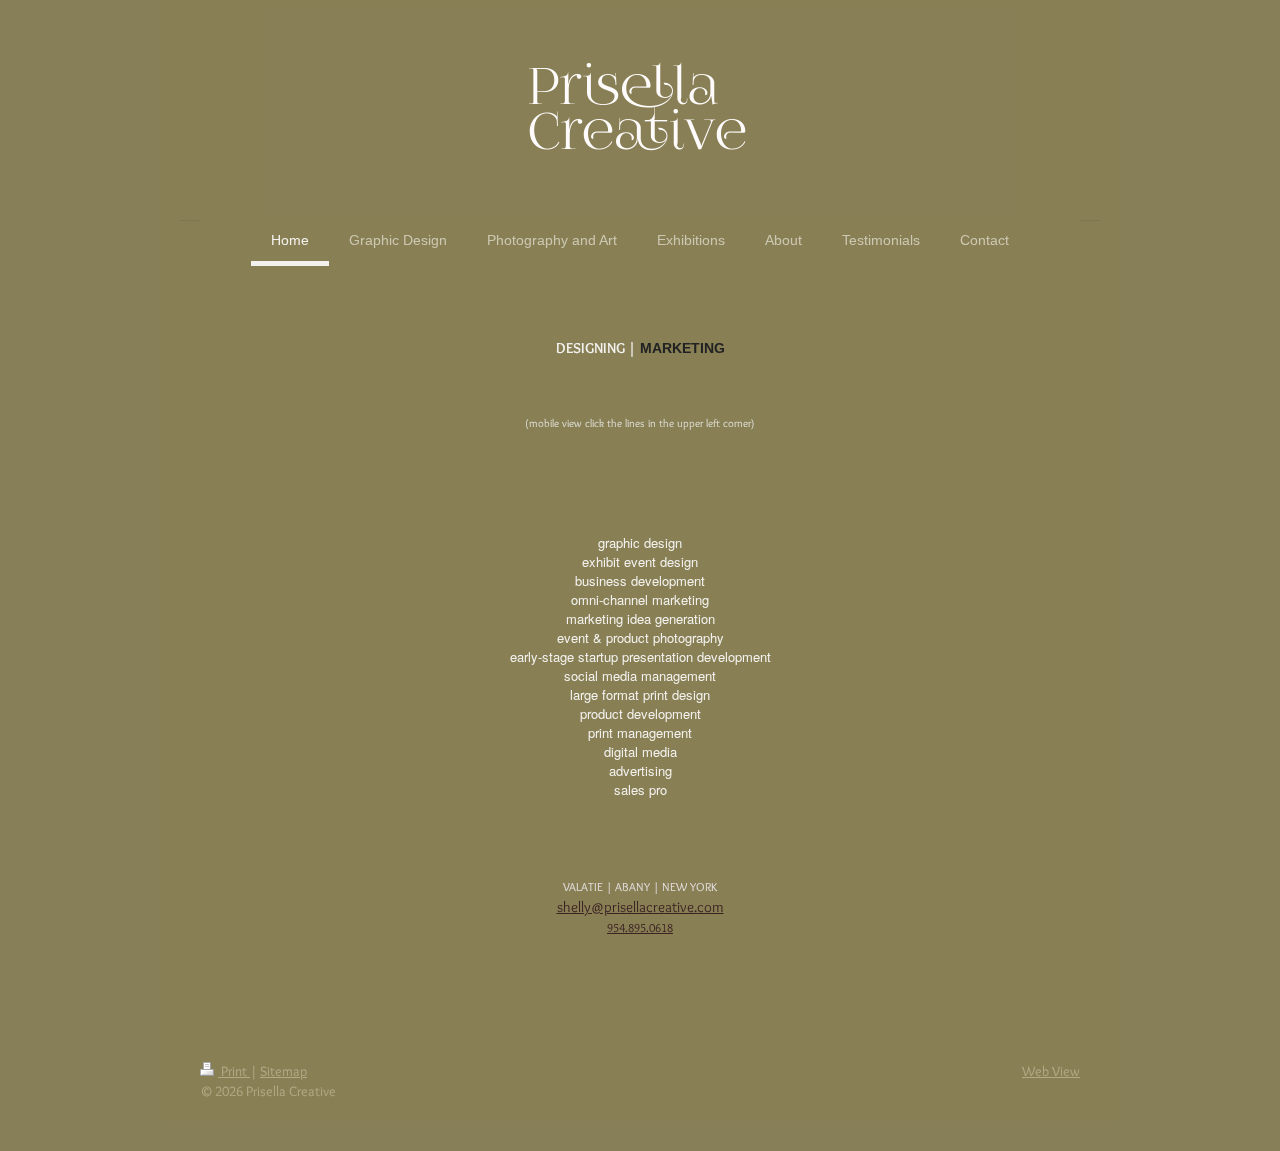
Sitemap (283, 1071)
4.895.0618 (646, 927)
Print (234, 1071)
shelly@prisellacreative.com (640, 907)
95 (613, 927)
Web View (1051, 1071)
